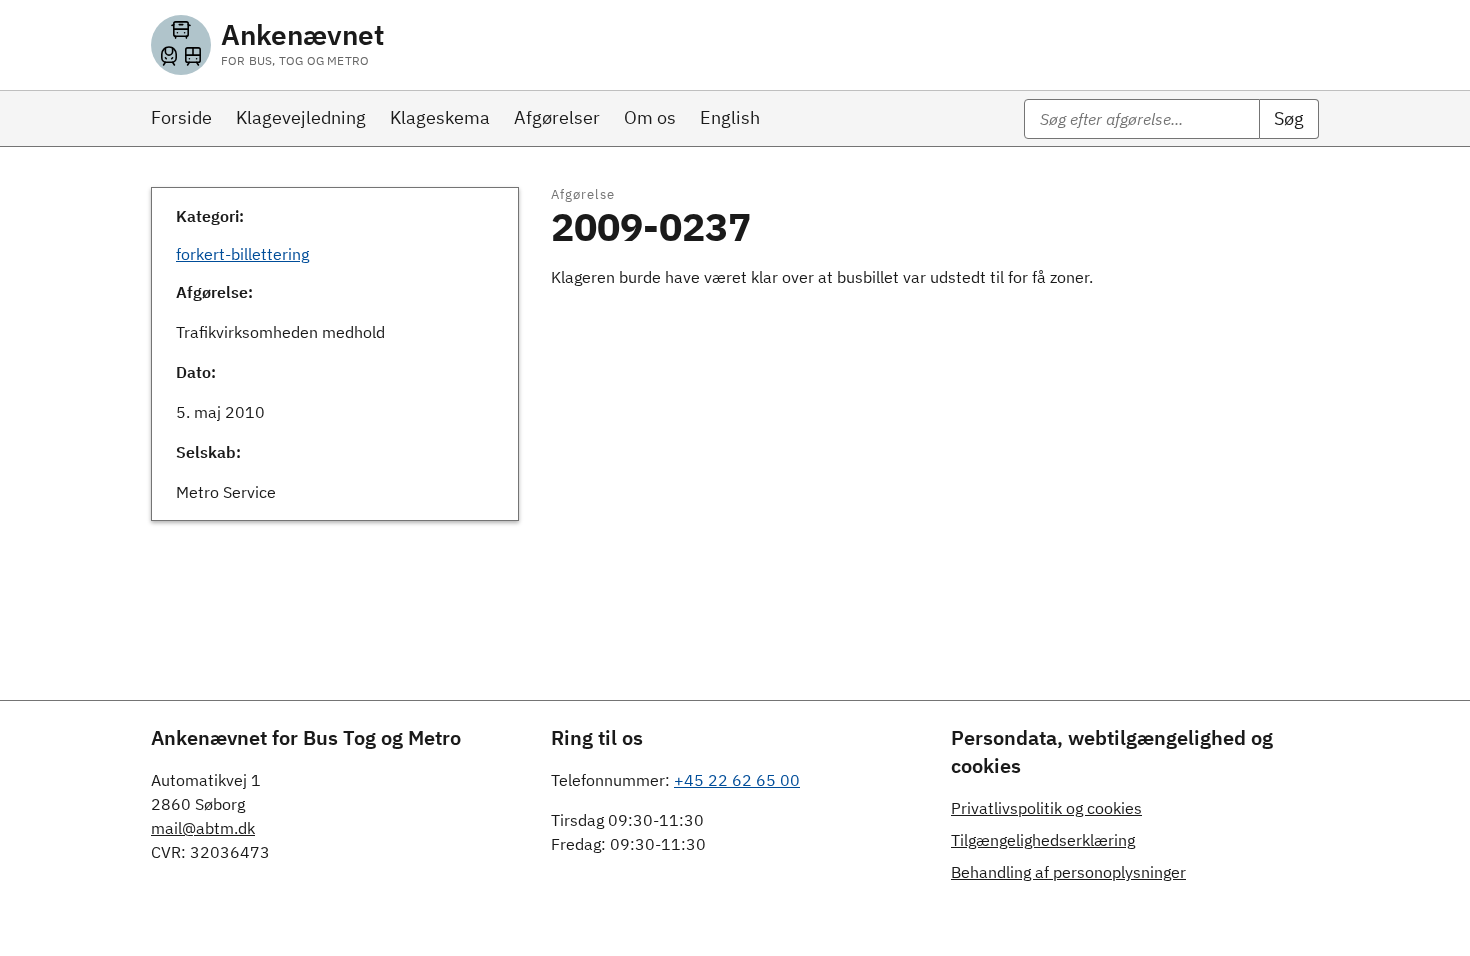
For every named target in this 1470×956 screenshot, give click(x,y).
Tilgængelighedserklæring (1043, 840)
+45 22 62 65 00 (737, 780)
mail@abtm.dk (203, 828)
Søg (1289, 118)
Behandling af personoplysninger (1068, 872)
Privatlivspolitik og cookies (1046, 808)
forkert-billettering (242, 254)
